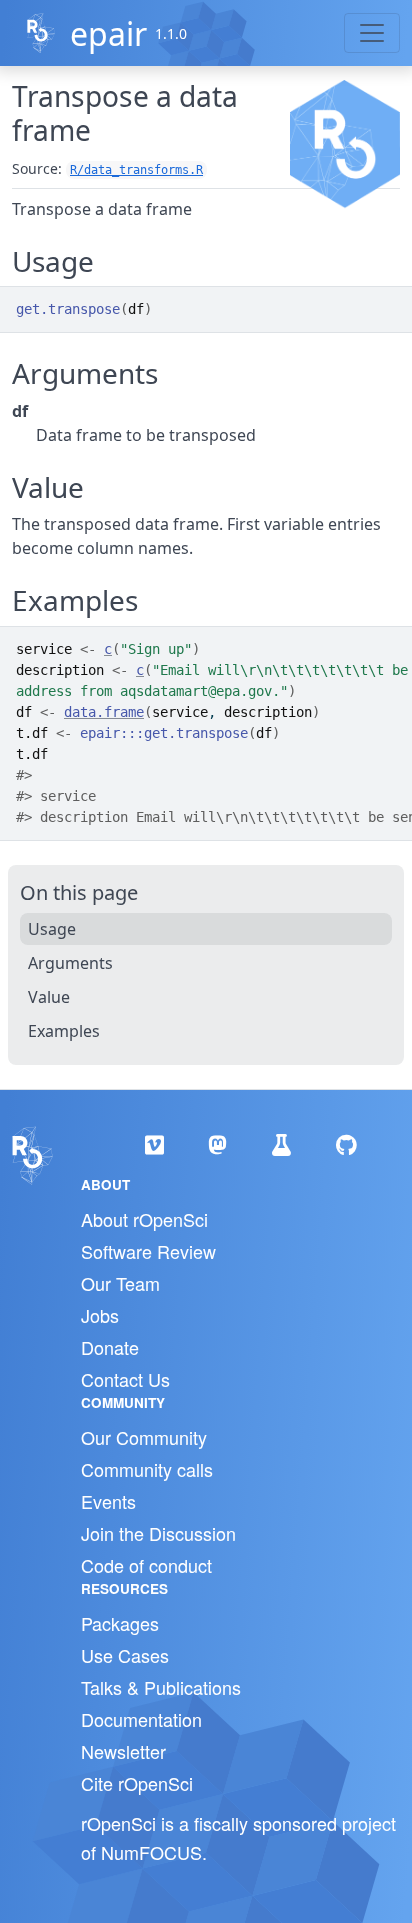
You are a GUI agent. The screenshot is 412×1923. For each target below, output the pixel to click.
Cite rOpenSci (137, 1783)
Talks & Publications (161, 1687)
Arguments (70, 963)
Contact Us (125, 1379)
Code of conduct (146, 1565)
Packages (120, 1623)
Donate (110, 1347)
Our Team (120, 1283)
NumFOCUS (151, 1852)
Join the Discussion (158, 1533)
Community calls (147, 1469)
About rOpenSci (144, 1219)
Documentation (141, 1719)
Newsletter (123, 1751)
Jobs (100, 1315)
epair (108, 33)
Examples (64, 1031)
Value (49, 997)
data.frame (104, 712)
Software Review (148, 1251)
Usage (52, 929)
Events (108, 1501)
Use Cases (125, 1655)
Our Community (144, 1437)
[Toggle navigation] (372, 33)
